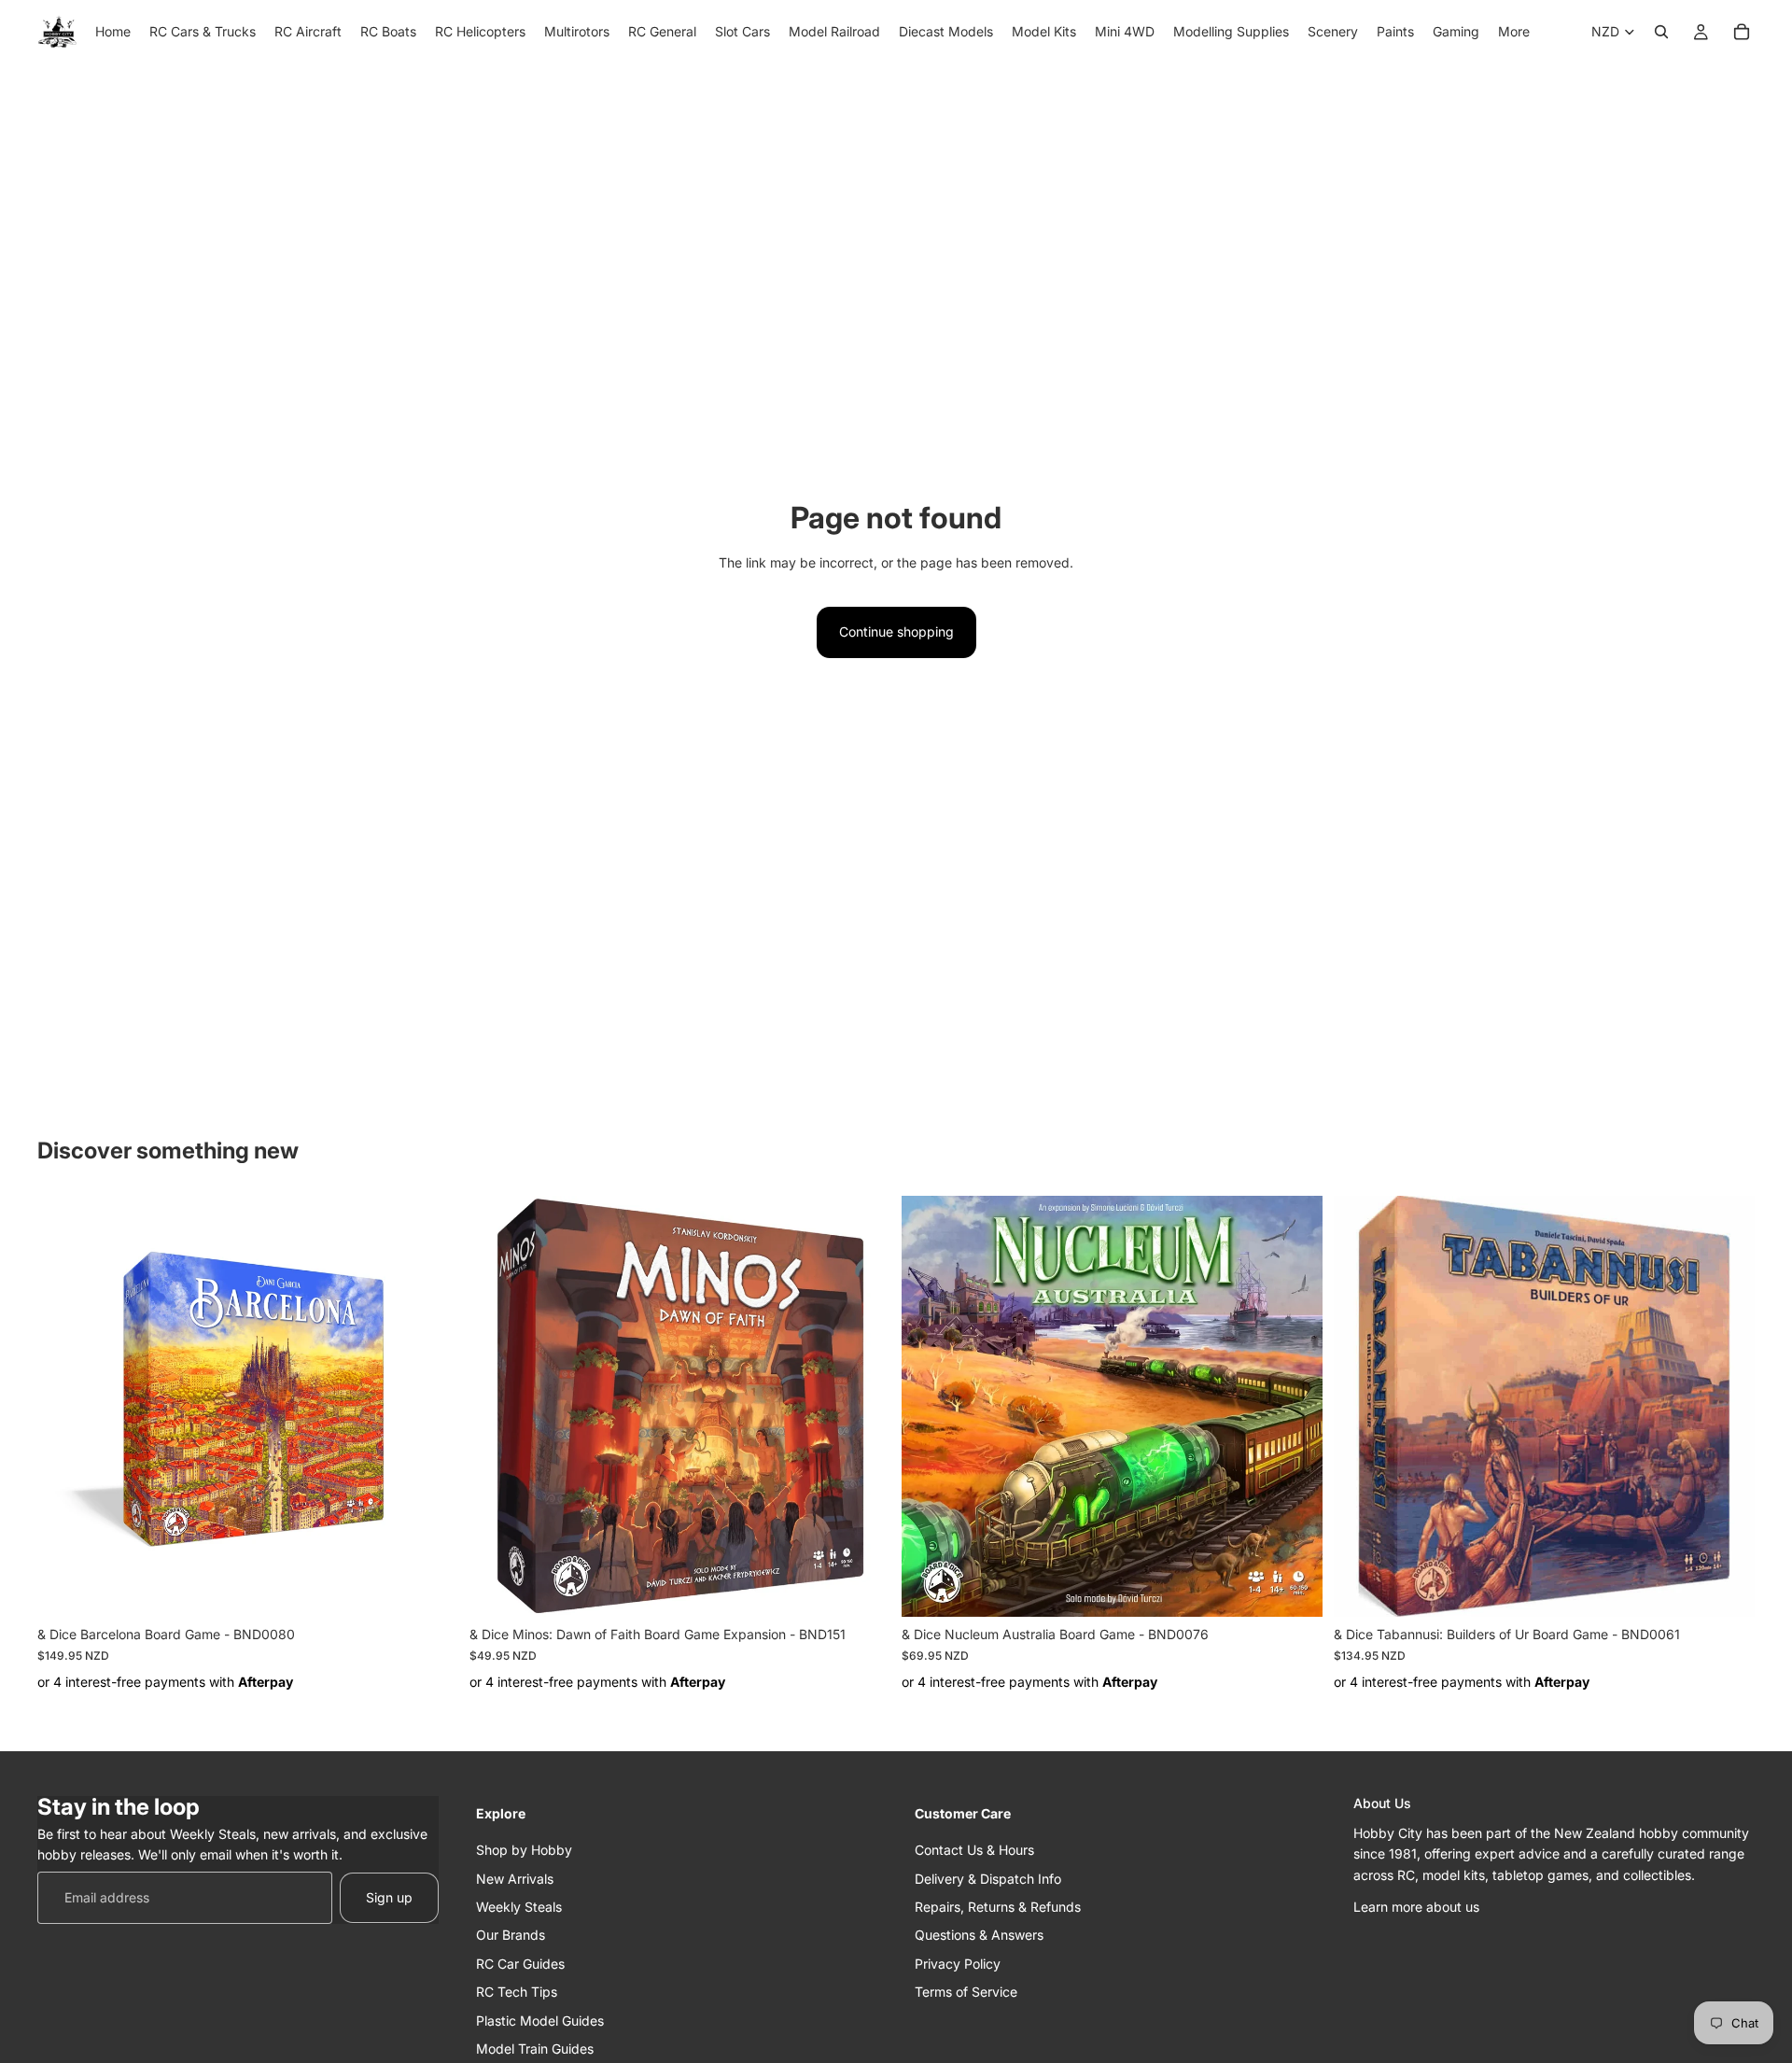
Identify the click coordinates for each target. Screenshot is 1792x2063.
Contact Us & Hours (974, 1850)
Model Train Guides (535, 2048)
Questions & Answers (979, 1935)
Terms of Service (966, 1992)
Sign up (389, 1896)
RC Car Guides (520, 1963)
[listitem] (1514, 32)
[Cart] (1742, 32)
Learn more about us (1416, 1907)
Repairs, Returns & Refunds (998, 1907)
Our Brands (511, 1935)
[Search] (1661, 32)
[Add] (429, 1589)
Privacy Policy (958, 1963)
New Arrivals (515, 1878)
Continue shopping (896, 632)
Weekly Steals (519, 1907)
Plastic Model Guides (540, 2020)
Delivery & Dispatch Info (988, 1878)
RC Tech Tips (517, 1992)
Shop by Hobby (524, 1850)
